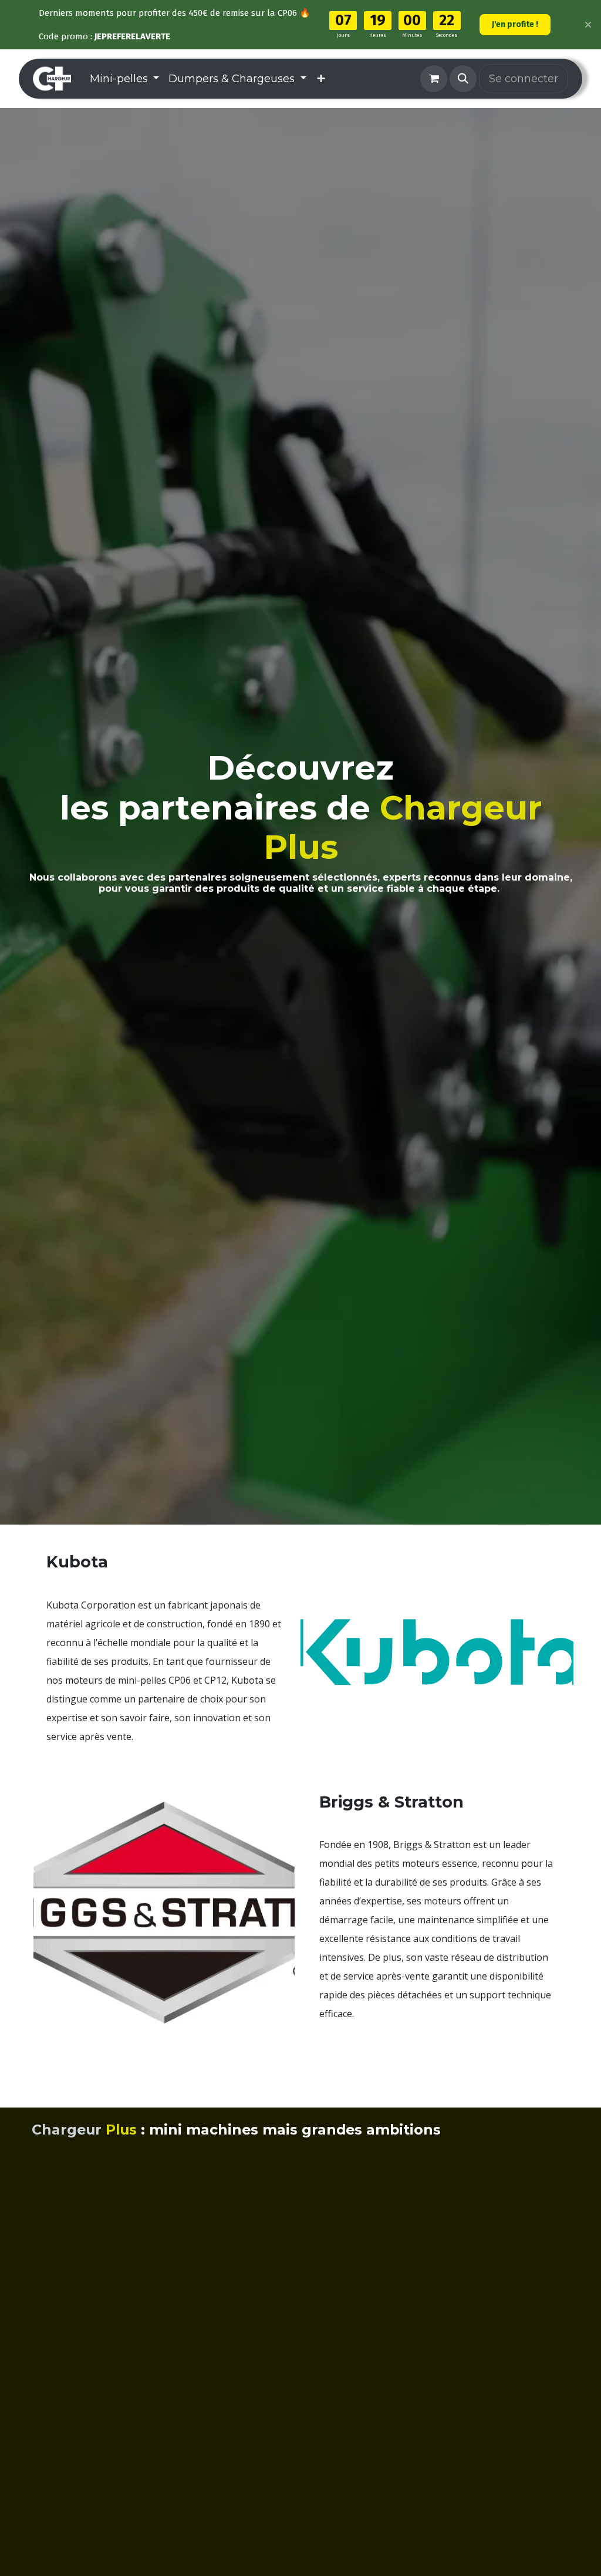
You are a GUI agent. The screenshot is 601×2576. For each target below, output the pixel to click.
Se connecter (524, 79)
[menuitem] (125, 79)
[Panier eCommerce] (434, 79)
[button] (463, 79)
